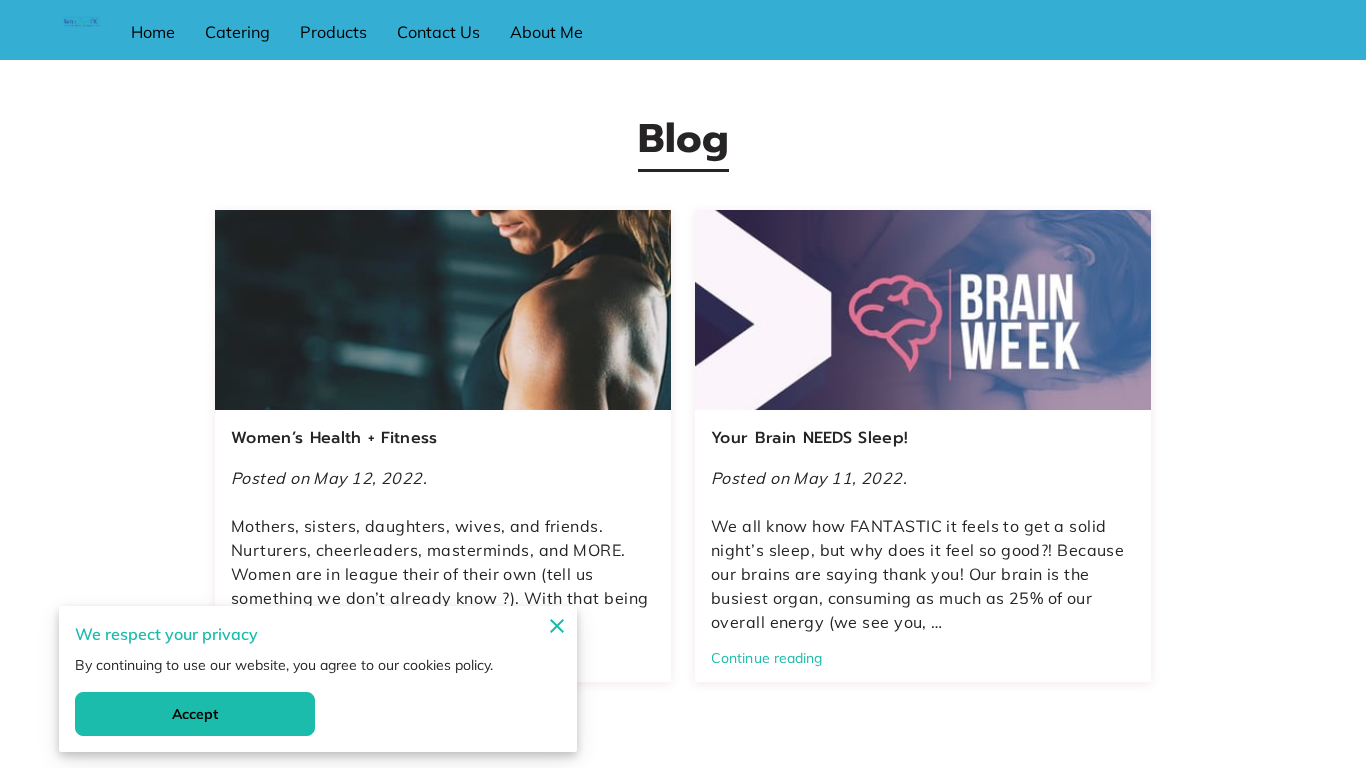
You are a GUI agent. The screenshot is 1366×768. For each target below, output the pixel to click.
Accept (195, 714)
